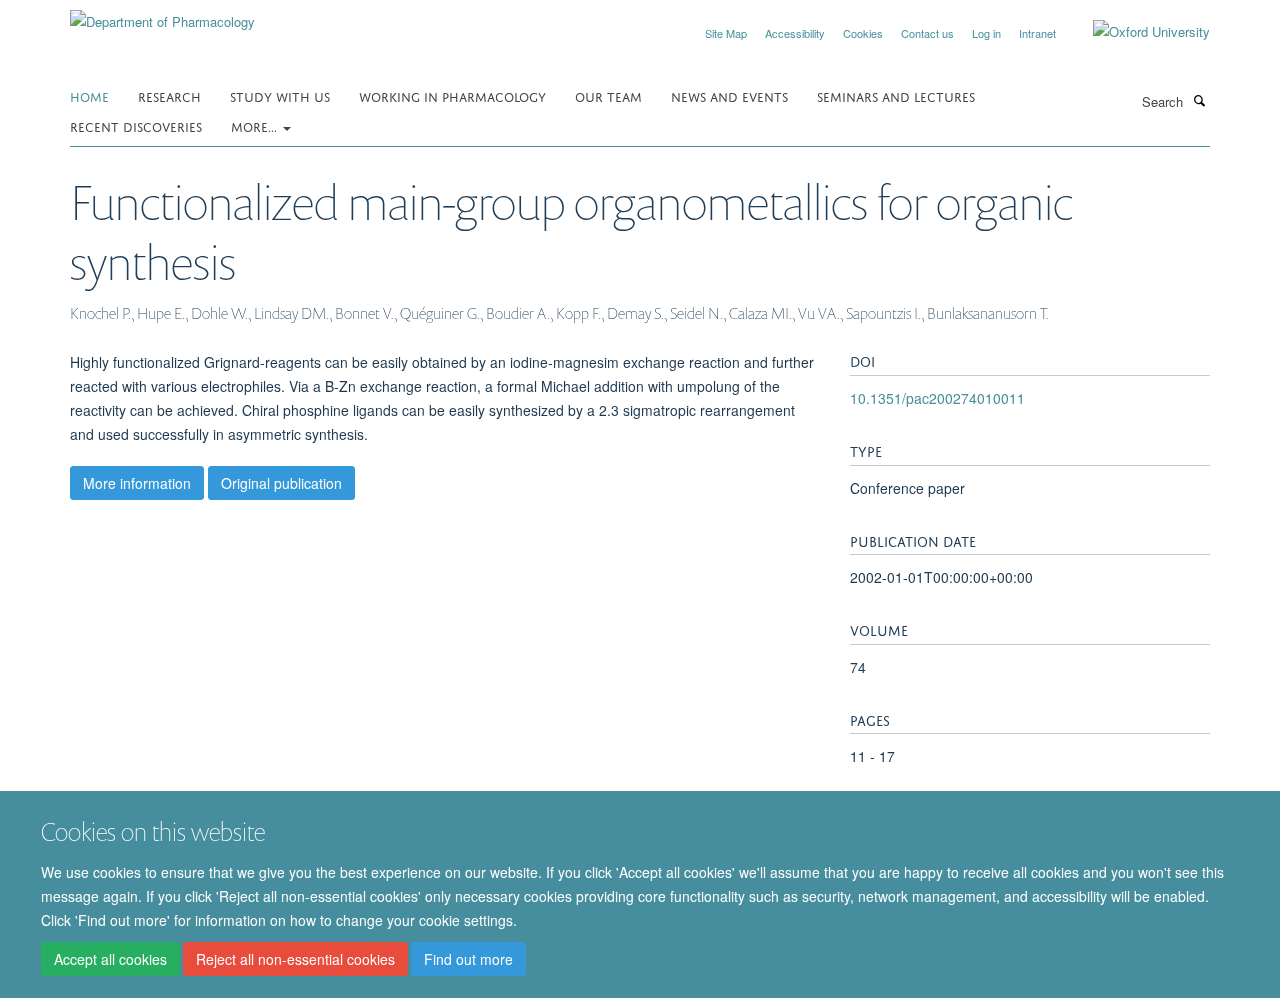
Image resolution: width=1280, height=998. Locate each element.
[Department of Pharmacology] (162, 14)
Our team (608, 95)
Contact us (927, 33)
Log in (986, 33)
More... (256, 125)
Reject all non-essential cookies (295, 959)
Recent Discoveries (136, 125)
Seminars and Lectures (896, 95)
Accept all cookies (110, 959)
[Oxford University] (1136, 32)
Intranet (1037, 33)
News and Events (729, 95)
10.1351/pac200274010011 (937, 398)
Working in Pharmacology (452, 95)
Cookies (863, 33)
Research (169, 95)
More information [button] (137, 483)
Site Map (726, 33)
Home (89, 95)
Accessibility (795, 33)
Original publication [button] (281, 483)
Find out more (468, 959)
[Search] (1199, 100)
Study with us (280, 95)
